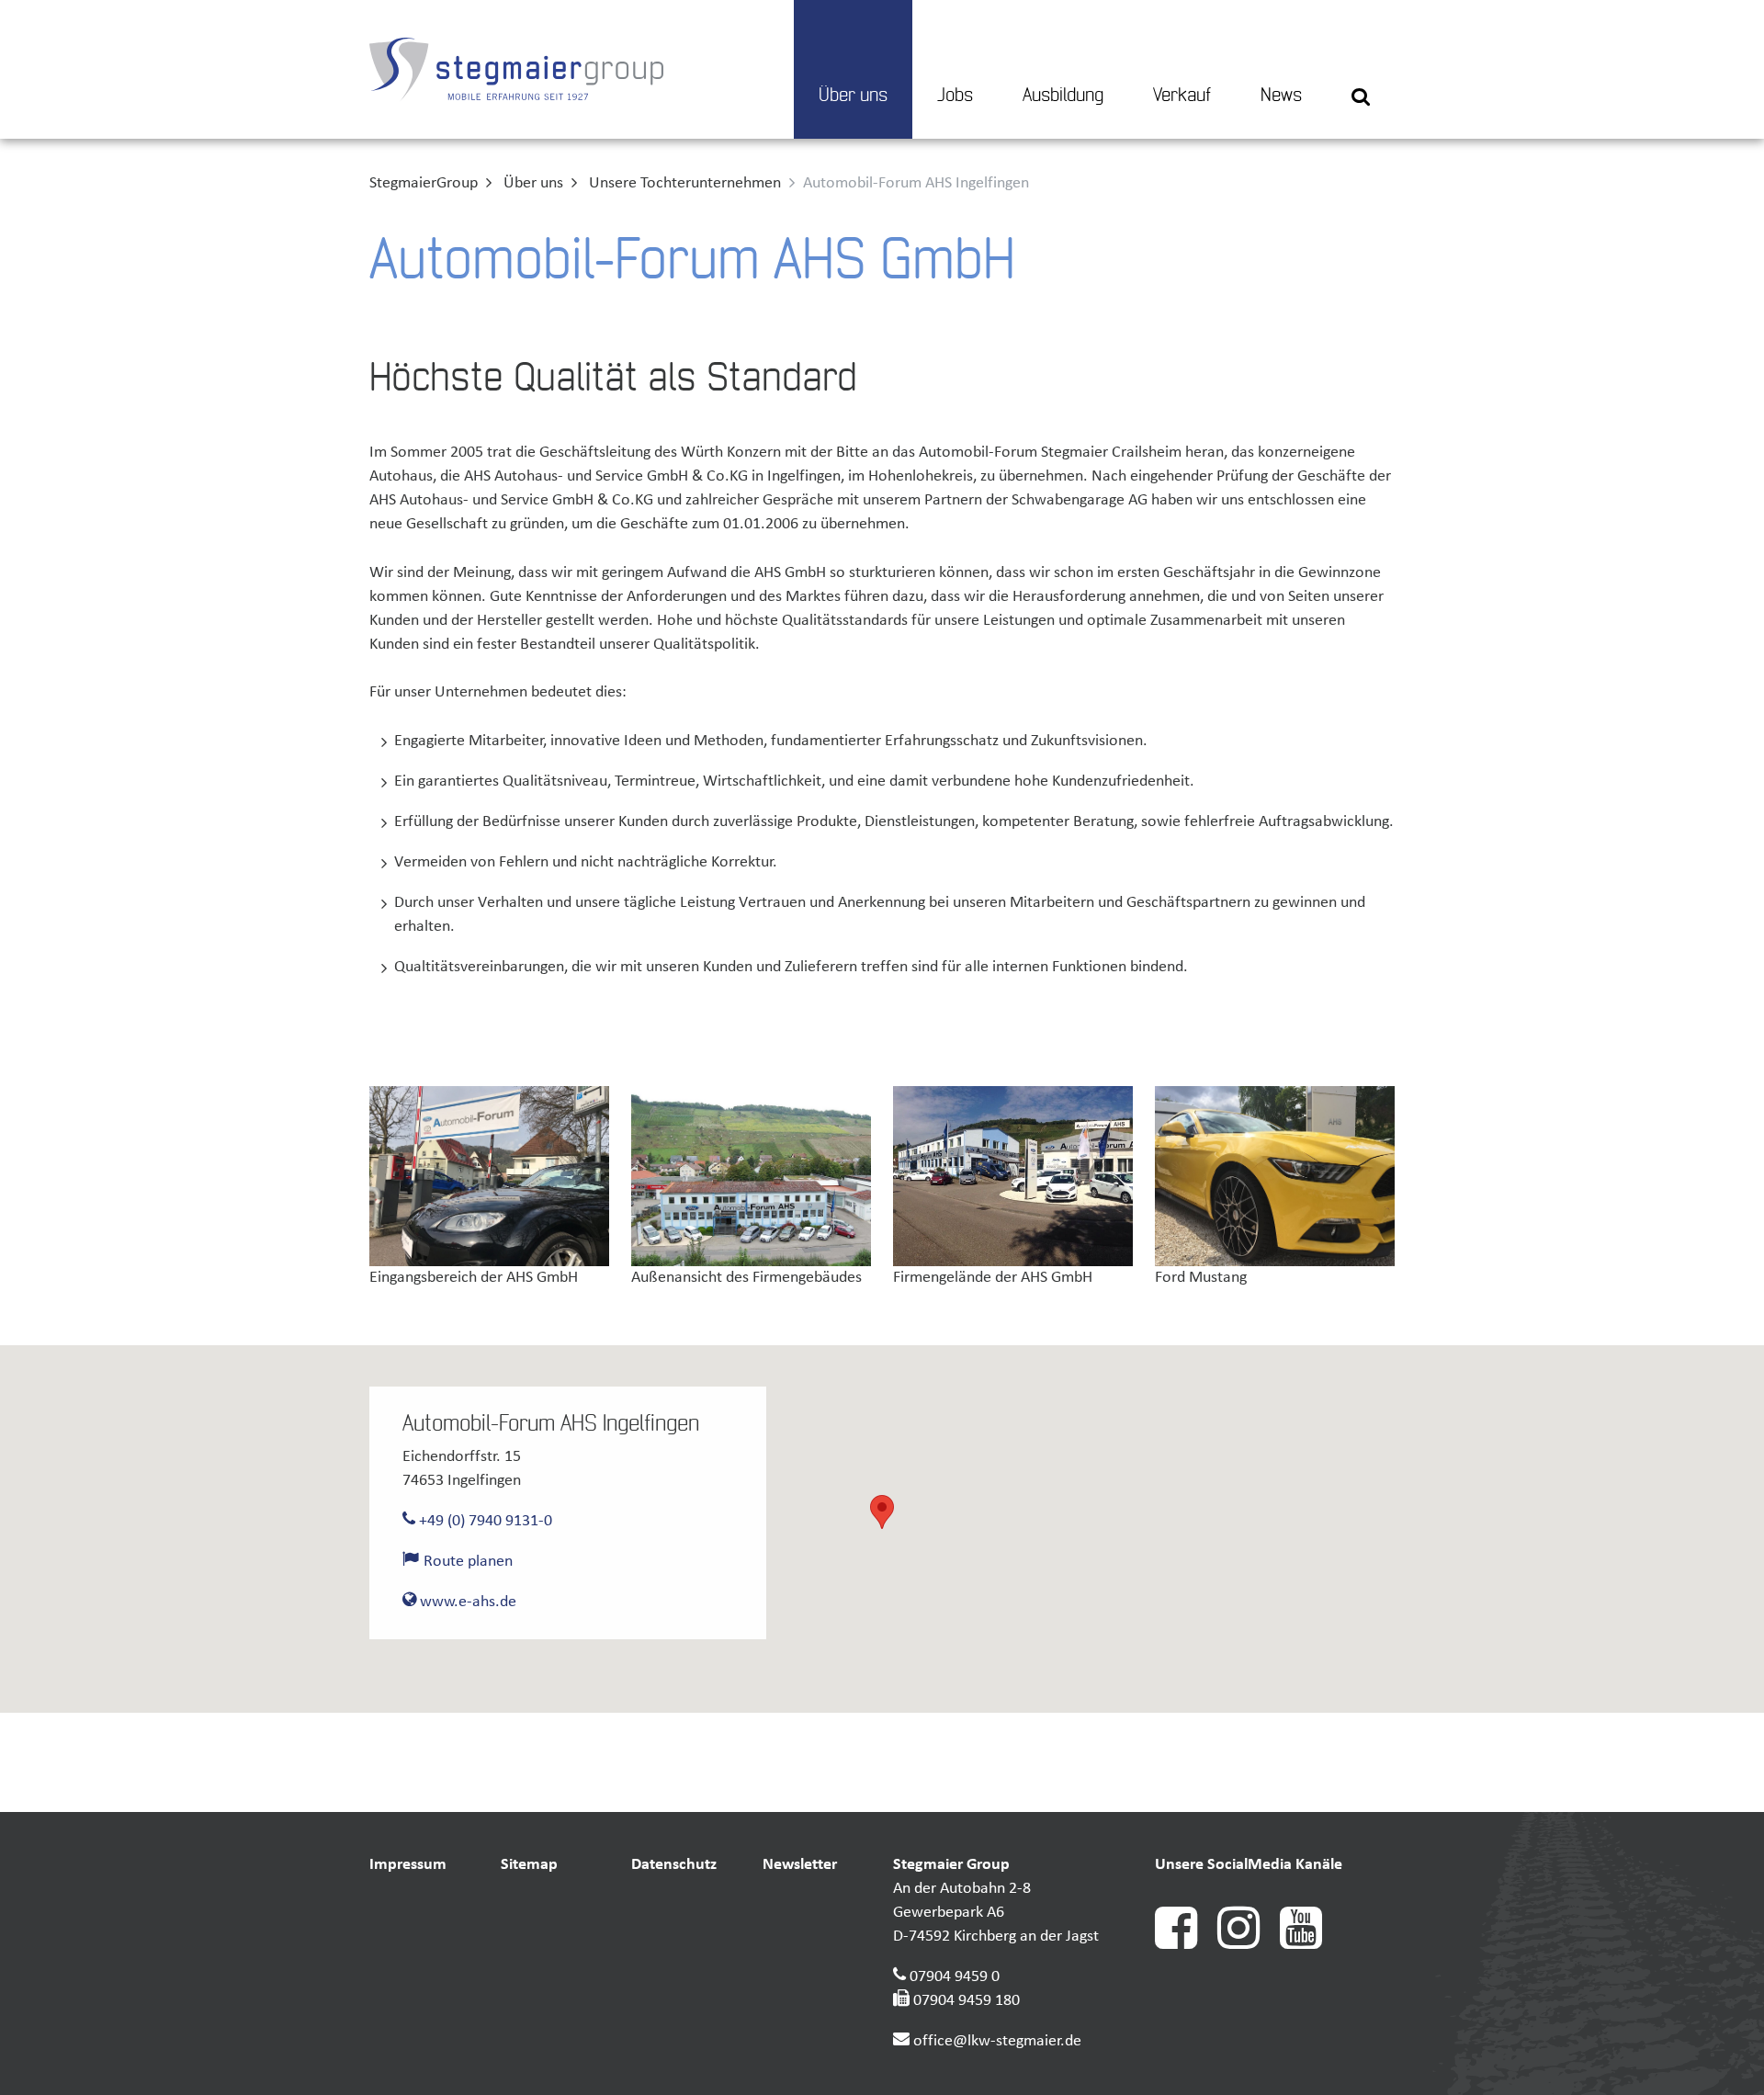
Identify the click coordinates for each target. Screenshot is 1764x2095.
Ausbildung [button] (1063, 96)
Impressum (408, 1865)
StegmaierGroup (424, 183)
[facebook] (1186, 1945)
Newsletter (800, 1865)
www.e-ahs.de (466, 1602)
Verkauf (1182, 96)
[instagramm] (1249, 1945)
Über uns (533, 183)
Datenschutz (674, 1865)
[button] (1361, 69)
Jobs (955, 96)
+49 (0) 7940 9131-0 (484, 1521)
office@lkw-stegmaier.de (997, 2041)
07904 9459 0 (955, 1977)
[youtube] (1309, 1945)
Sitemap (529, 1865)
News (1281, 96)
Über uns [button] (853, 96)
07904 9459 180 (967, 2001)
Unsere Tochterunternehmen (685, 183)
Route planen (466, 1562)
